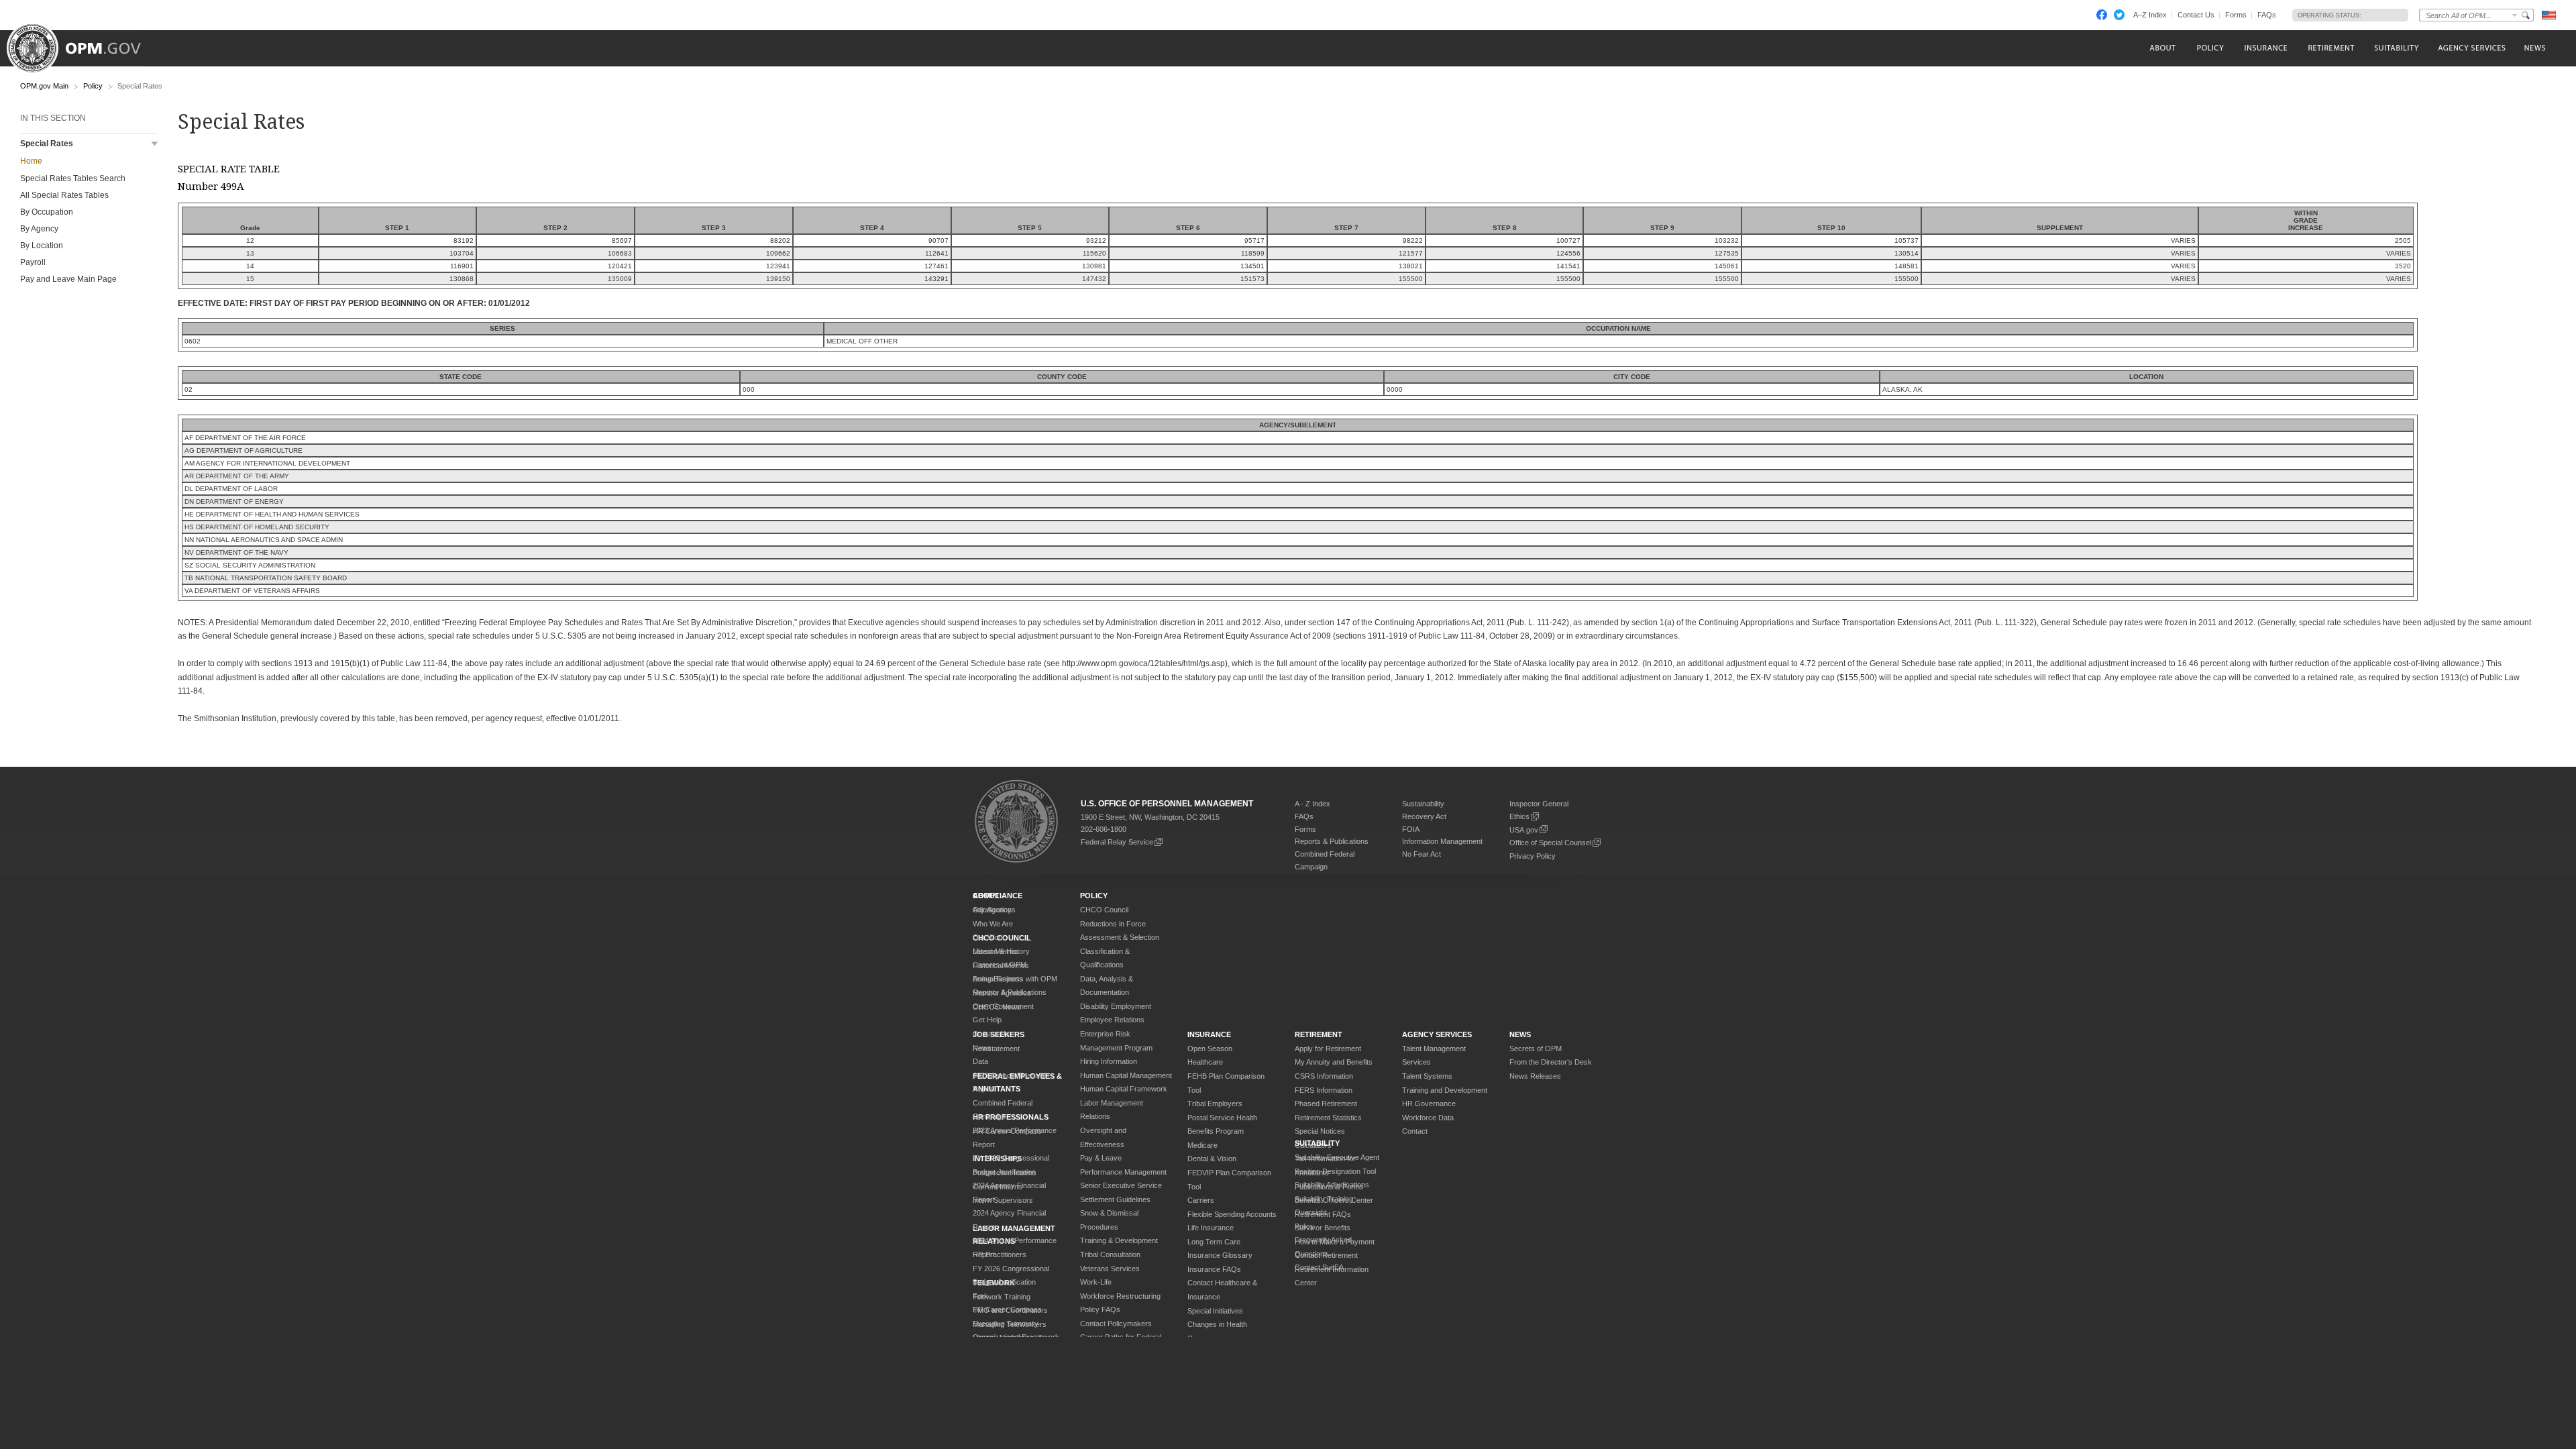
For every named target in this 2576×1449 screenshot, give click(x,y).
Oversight (1311, 1212)
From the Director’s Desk (1551, 1062)
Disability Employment (1116, 1006)
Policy (93, 86)
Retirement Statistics (1328, 1118)
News (982, 1048)
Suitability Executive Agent (1337, 1157)
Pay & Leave (1101, 1158)
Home (31, 161)
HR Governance (1429, 1104)
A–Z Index (2150, 15)
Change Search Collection (2515, 15)
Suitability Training (1324, 1199)
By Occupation (47, 212)
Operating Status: (2329, 15)
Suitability (1317, 1143)
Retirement (1319, 1034)
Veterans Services (1110, 1269)
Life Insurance (1211, 1228)
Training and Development (1445, 1090)
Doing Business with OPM (1015, 979)
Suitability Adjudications (1332, 1185)
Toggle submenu (155, 144)
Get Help (987, 1020)
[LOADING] (2381, 15)
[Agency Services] (2471, 48)
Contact (1415, 1131)
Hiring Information (1109, 1061)
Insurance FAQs (1214, 1269)
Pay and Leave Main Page (68, 279)
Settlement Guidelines (1115, 1199)
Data (980, 1061)
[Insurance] (2266, 48)
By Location (42, 246)
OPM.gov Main (44, 86)
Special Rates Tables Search (73, 178)
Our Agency (992, 910)
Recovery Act (1424, 816)
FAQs (2267, 15)
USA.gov (1524, 830)
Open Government (1003, 1006)
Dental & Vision (1212, 1159)
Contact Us (2196, 15)
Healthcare (1205, 1062)
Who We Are (993, 924)
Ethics (1519, 816)
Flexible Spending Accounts (1232, 1214)
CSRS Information (1324, 1076)
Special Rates (47, 144)
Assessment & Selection (1120, 937)
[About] (2162, 48)
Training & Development (1119, 1240)
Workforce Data (1428, 1118)
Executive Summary (1006, 1324)
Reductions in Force (1113, 924)
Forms (2236, 15)
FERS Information (1324, 1090)
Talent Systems (1427, 1076)
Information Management (1442, 841)
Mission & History (1001, 951)
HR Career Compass (1007, 1309)
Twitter (2119, 15)
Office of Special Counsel (1550, 843)
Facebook (2102, 15)
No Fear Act (1421, 854)
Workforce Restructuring (1120, 1296)
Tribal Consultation (1110, 1254)
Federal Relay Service (1117, 842)
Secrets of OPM (1536, 1049)
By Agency (39, 229)
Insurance (1209, 1034)
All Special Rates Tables (64, 195)
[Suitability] (2396, 48)
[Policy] (2210, 48)
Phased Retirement (1326, 1104)
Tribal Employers (1215, 1104)
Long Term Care (1214, 1242)
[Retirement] (2331, 48)
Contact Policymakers (1116, 1324)
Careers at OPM (1000, 965)
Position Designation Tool (1335, 1171)
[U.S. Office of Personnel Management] (84, 44)
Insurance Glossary (1220, 1255)
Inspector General (1539, 804)
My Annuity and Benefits (1334, 1062)
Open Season (1210, 1049)
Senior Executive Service (1121, 1185)
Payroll (33, 262)
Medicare (1202, 1145)
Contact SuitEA (1319, 1267)
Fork (980, 1296)
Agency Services (1437, 1034)
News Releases (1535, 1076)
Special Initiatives (1215, 1311)
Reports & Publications (1332, 841)
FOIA (1411, 829)
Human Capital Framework (1124, 1089)
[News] (2534, 48)
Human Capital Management (1126, 1075)
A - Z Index (1312, 804)
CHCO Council (1104, 910)
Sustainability (1423, 804)
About (986, 896)
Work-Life (1096, 1282)
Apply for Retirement (1328, 1049)
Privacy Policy (1533, 856)
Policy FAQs (1100, 1309)
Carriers (1201, 1200)
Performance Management (1123, 1172)
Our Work (989, 937)
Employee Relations (1112, 1020)
